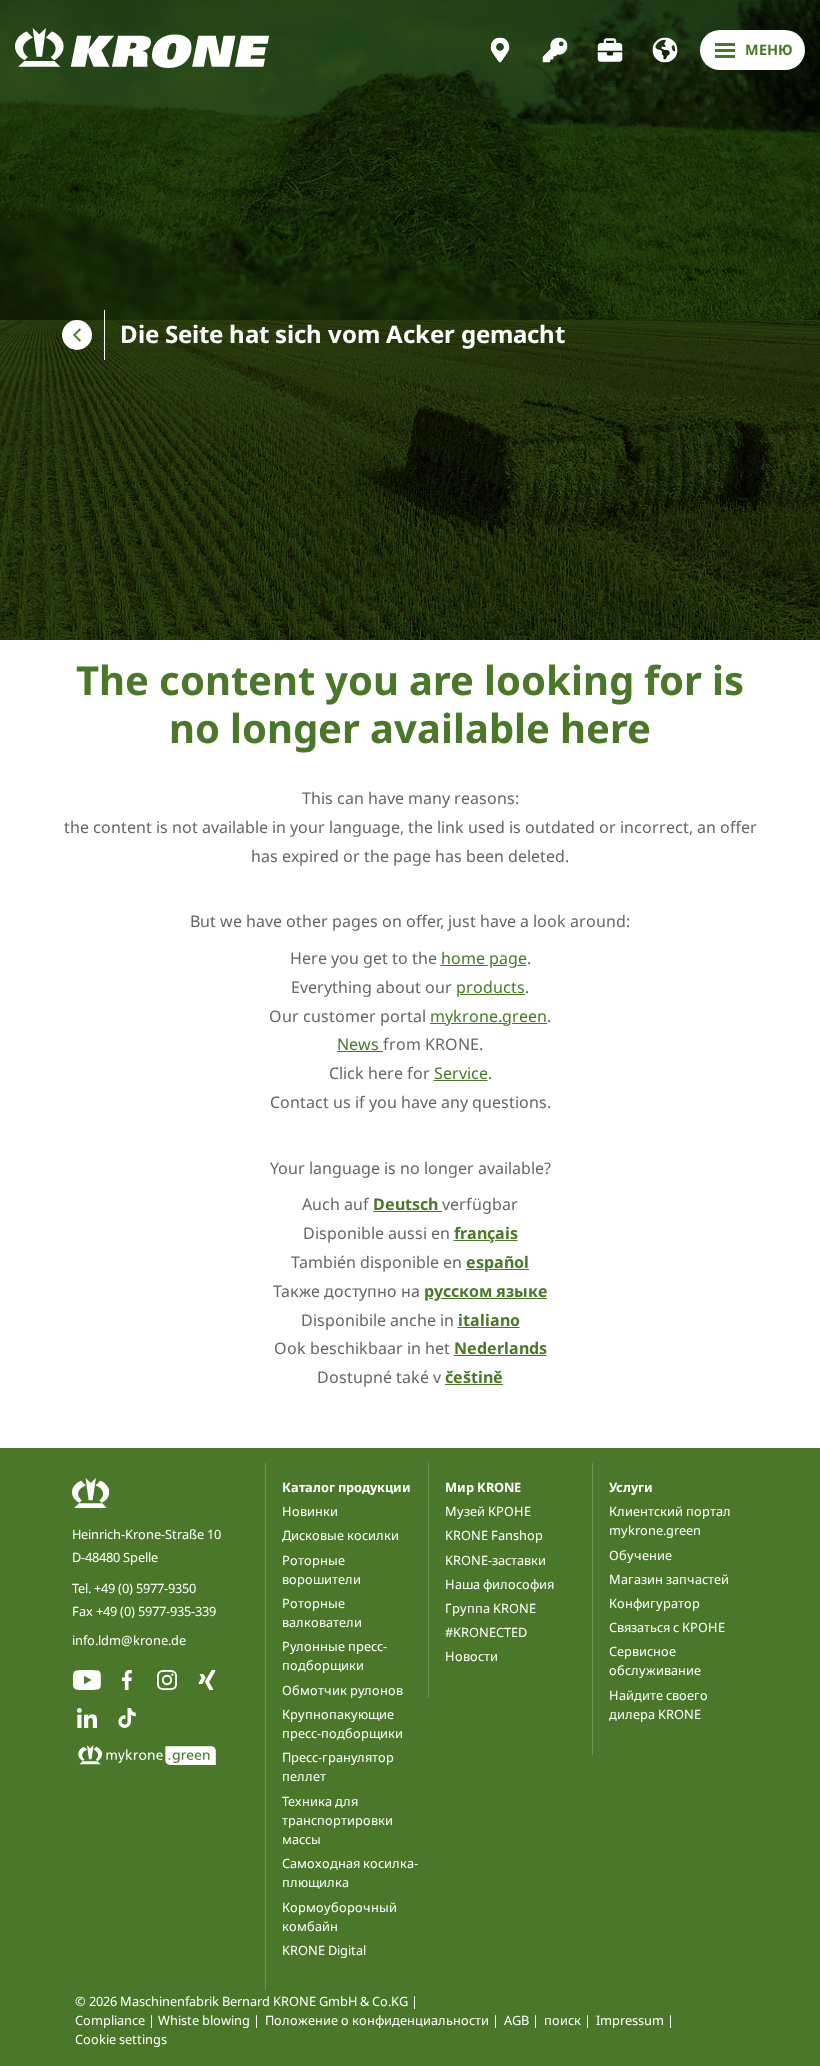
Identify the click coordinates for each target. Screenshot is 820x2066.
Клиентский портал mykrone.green (670, 1520)
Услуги (631, 1487)
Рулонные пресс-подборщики (334, 1655)
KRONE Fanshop (494, 1535)
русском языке (485, 1291)
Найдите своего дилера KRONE (658, 1704)
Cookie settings (121, 2040)
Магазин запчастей (669, 1579)
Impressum (630, 2020)
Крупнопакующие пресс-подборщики (342, 1723)
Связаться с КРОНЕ (667, 1627)
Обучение (640, 1555)
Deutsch (407, 1204)
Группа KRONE (490, 1608)
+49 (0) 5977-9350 (145, 1588)
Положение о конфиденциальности (377, 2020)
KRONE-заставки (495, 1560)
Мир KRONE (483, 1487)
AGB (516, 2020)
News (360, 1044)
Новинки (310, 1511)
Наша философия (499, 1584)
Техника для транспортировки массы (337, 1820)
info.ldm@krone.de (129, 1640)
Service (461, 1073)
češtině (474, 1377)
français (486, 1233)
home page (484, 958)
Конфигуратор (654, 1603)
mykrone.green (488, 1016)
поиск (562, 2020)
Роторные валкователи (322, 1612)
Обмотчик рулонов (342, 1690)
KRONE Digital (324, 1950)
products (490, 987)
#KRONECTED (486, 1632)
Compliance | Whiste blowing (162, 2020)
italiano (489, 1320)
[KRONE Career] (610, 50)
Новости (471, 1656)
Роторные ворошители (321, 1569)
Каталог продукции (346, 1487)
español (497, 1262)
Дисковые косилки (340, 1535)
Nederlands (500, 1348)
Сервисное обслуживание (655, 1660)
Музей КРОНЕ (488, 1511)
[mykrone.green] (555, 50)
